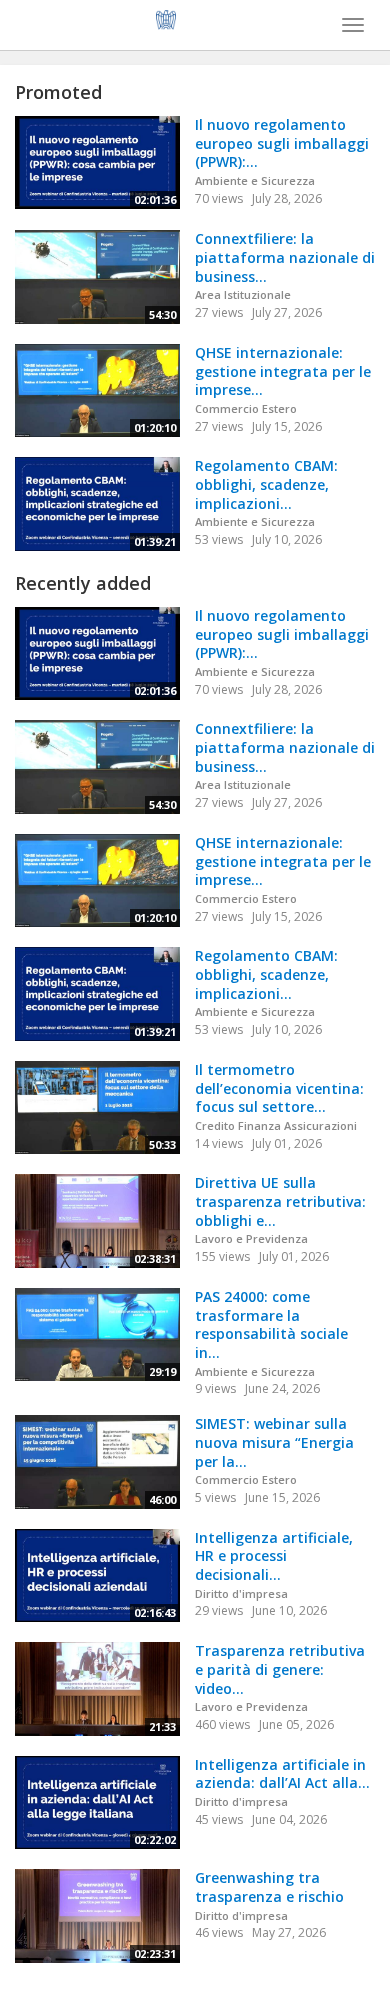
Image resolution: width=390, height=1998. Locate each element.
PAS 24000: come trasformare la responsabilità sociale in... (271, 1324)
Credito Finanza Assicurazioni (276, 1125)
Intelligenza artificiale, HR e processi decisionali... (274, 1556)
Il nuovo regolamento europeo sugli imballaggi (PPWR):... (282, 143)
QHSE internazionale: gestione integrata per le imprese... (283, 371)
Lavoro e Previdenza (251, 1238)
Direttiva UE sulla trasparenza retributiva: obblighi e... (280, 1201)
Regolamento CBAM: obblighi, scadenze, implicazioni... (266, 484)
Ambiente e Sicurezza (255, 180)
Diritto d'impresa (241, 1593)
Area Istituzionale (243, 294)
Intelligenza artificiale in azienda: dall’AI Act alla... (282, 1774)
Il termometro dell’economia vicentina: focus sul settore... (279, 1088)
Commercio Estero (246, 408)
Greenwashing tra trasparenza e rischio (269, 1887)
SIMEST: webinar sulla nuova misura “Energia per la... (274, 1442)
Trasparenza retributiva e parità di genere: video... (280, 1669)
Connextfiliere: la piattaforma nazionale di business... (285, 257)
